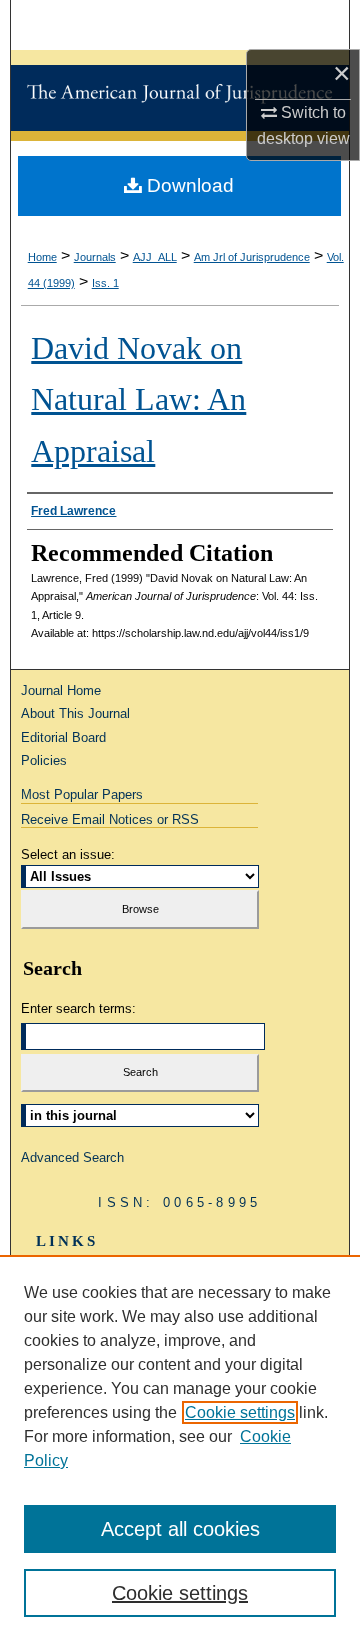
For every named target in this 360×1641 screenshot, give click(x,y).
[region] (180, 1448)
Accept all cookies (180, 1529)
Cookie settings (240, 1412)
